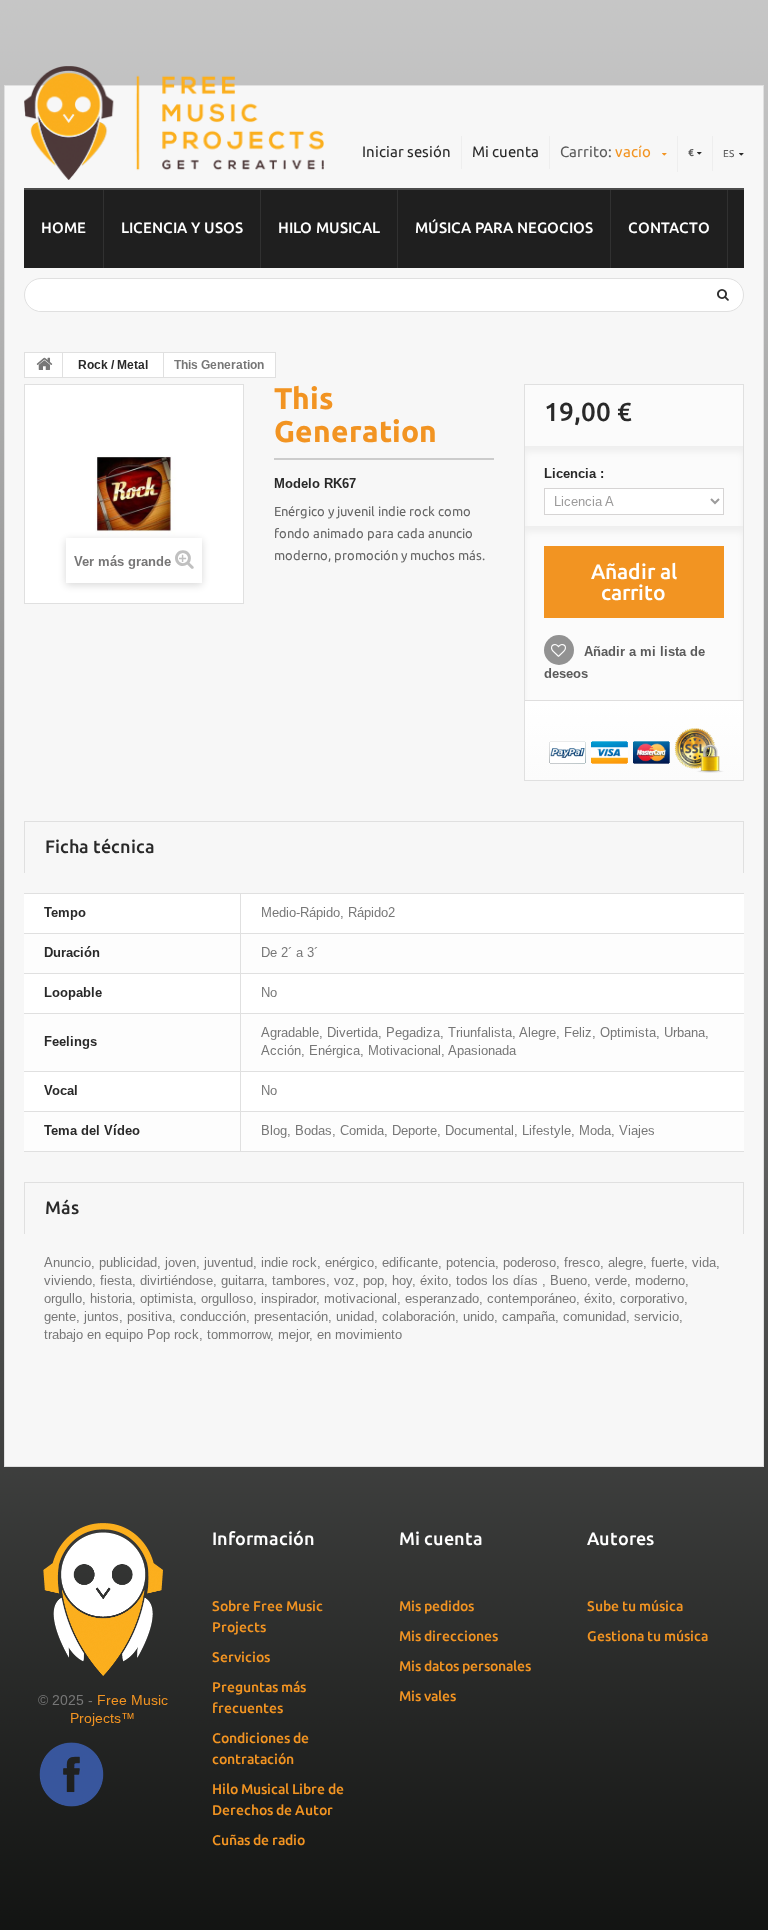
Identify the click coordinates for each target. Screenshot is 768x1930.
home (63, 227)
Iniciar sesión (406, 151)
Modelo (297, 483)
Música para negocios (504, 227)
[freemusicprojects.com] (174, 123)
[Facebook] (71, 1774)
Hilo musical (329, 227)
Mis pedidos (436, 1606)
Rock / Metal (113, 365)
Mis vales (427, 1696)
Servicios (241, 1657)
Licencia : (576, 473)
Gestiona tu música (647, 1636)
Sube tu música (635, 1606)
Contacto (669, 227)
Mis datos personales (465, 1666)
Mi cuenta (505, 151)
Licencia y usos (182, 227)
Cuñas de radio (258, 1840)
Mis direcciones (448, 1636)
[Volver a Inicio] (44, 365)
